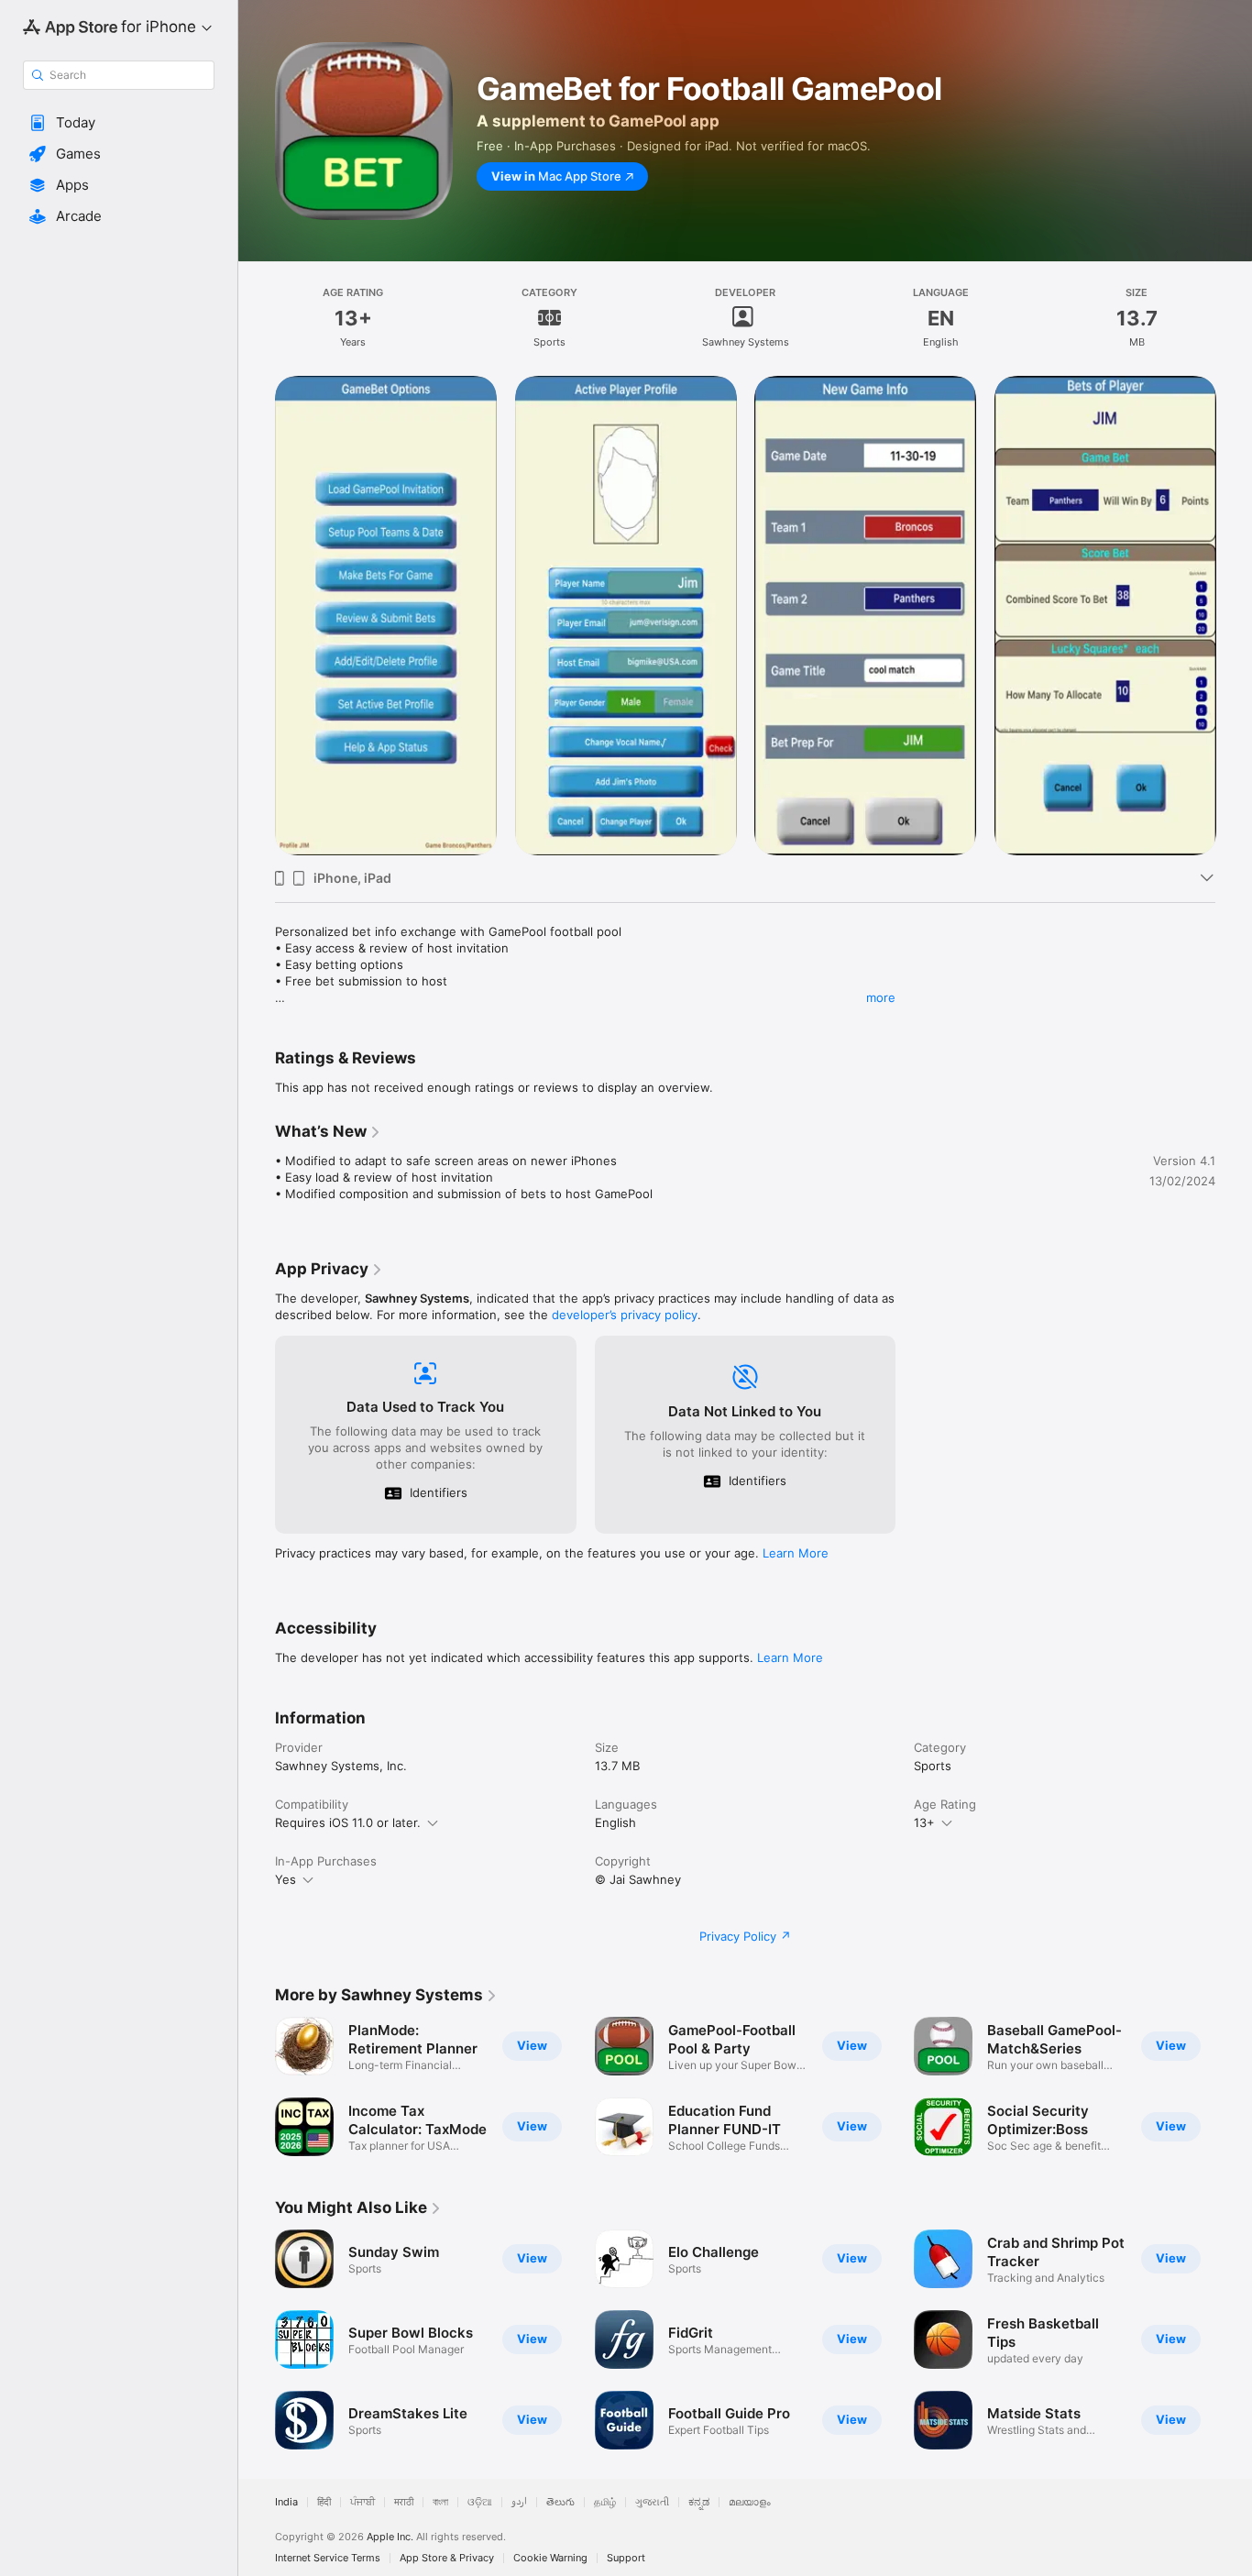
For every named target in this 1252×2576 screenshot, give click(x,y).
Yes (286, 1879)
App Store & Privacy (447, 2558)
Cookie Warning (550, 2558)
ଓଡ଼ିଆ (480, 2502)
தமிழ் (605, 2502)
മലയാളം (750, 2502)
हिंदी (324, 2502)
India (286, 2502)
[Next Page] (1234, 615)
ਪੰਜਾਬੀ (362, 2502)
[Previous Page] (257, 615)
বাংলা (440, 2502)
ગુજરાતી (652, 2502)
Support (626, 2558)
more (881, 997)
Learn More (796, 1553)
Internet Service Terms (328, 2558)
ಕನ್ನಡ (699, 2502)
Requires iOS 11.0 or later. (348, 1822)
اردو (519, 2502)
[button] (119, 123)
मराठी (404, 2502)
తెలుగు (560, 2502)
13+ (924, 1822)
